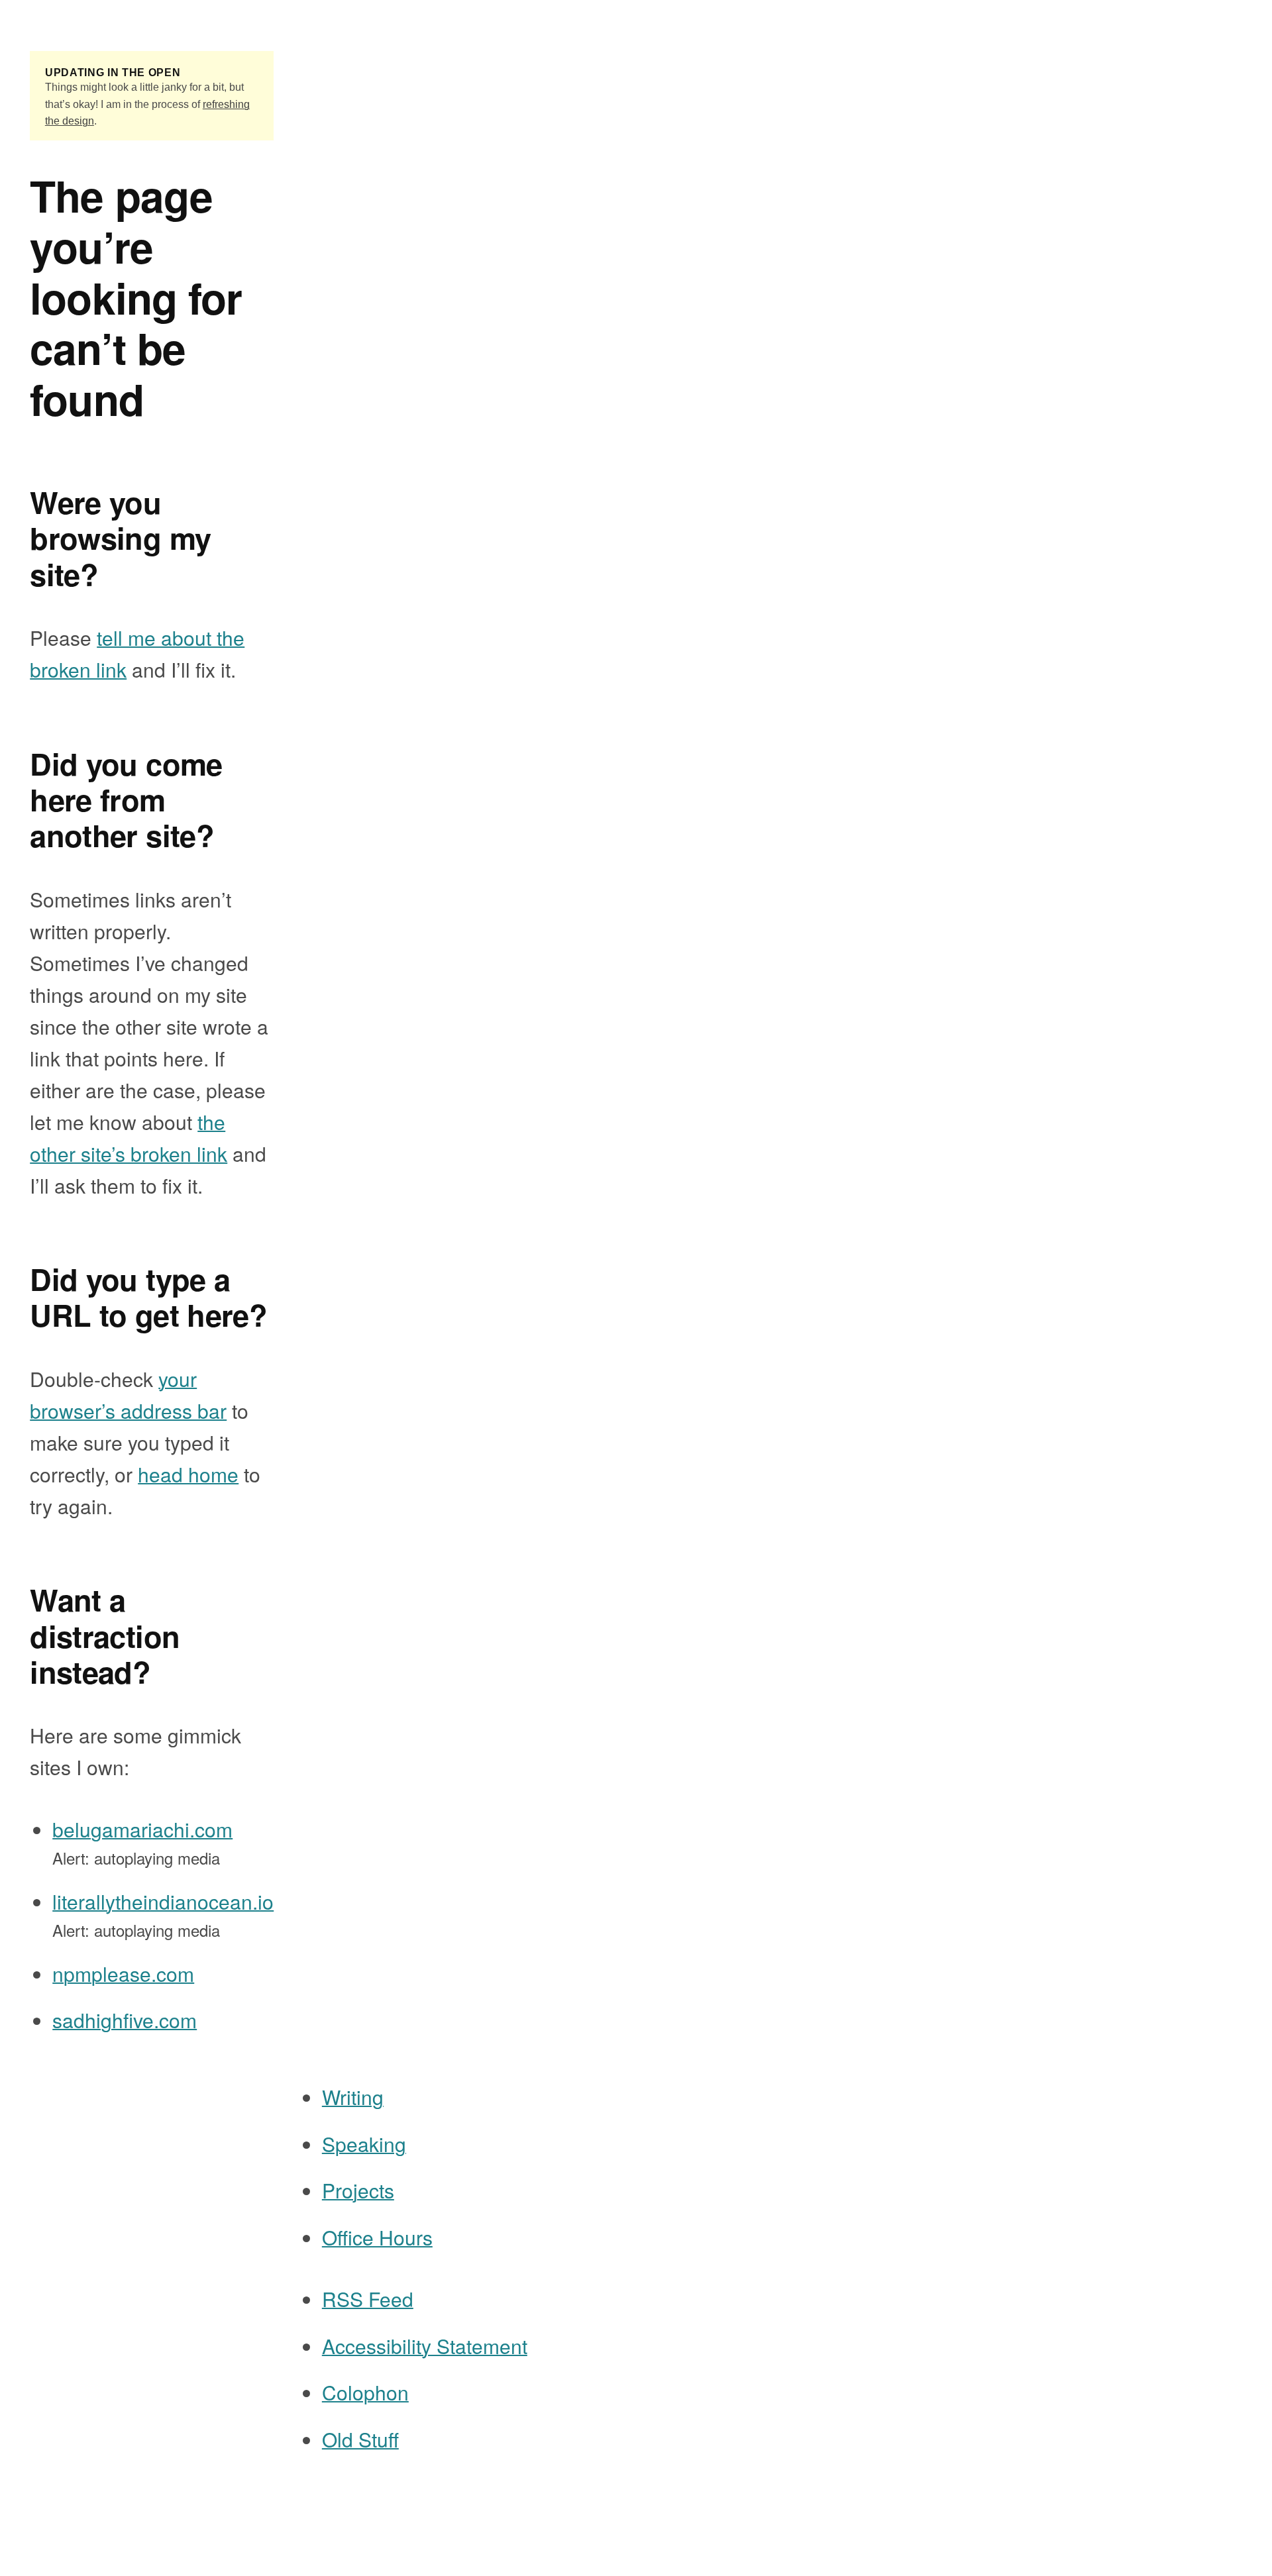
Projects (358, 2190)
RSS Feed (368, 2299)
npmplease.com (123, 1974)
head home (188, 1474)
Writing (353, 2097)
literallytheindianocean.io (163, 1901)
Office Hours (377, 2237)
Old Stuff (360, 2439)
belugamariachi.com (142, 1829)
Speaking (364, 2144)
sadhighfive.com (125, 2020)
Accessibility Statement (425, 2346)
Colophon (365, 2392)
